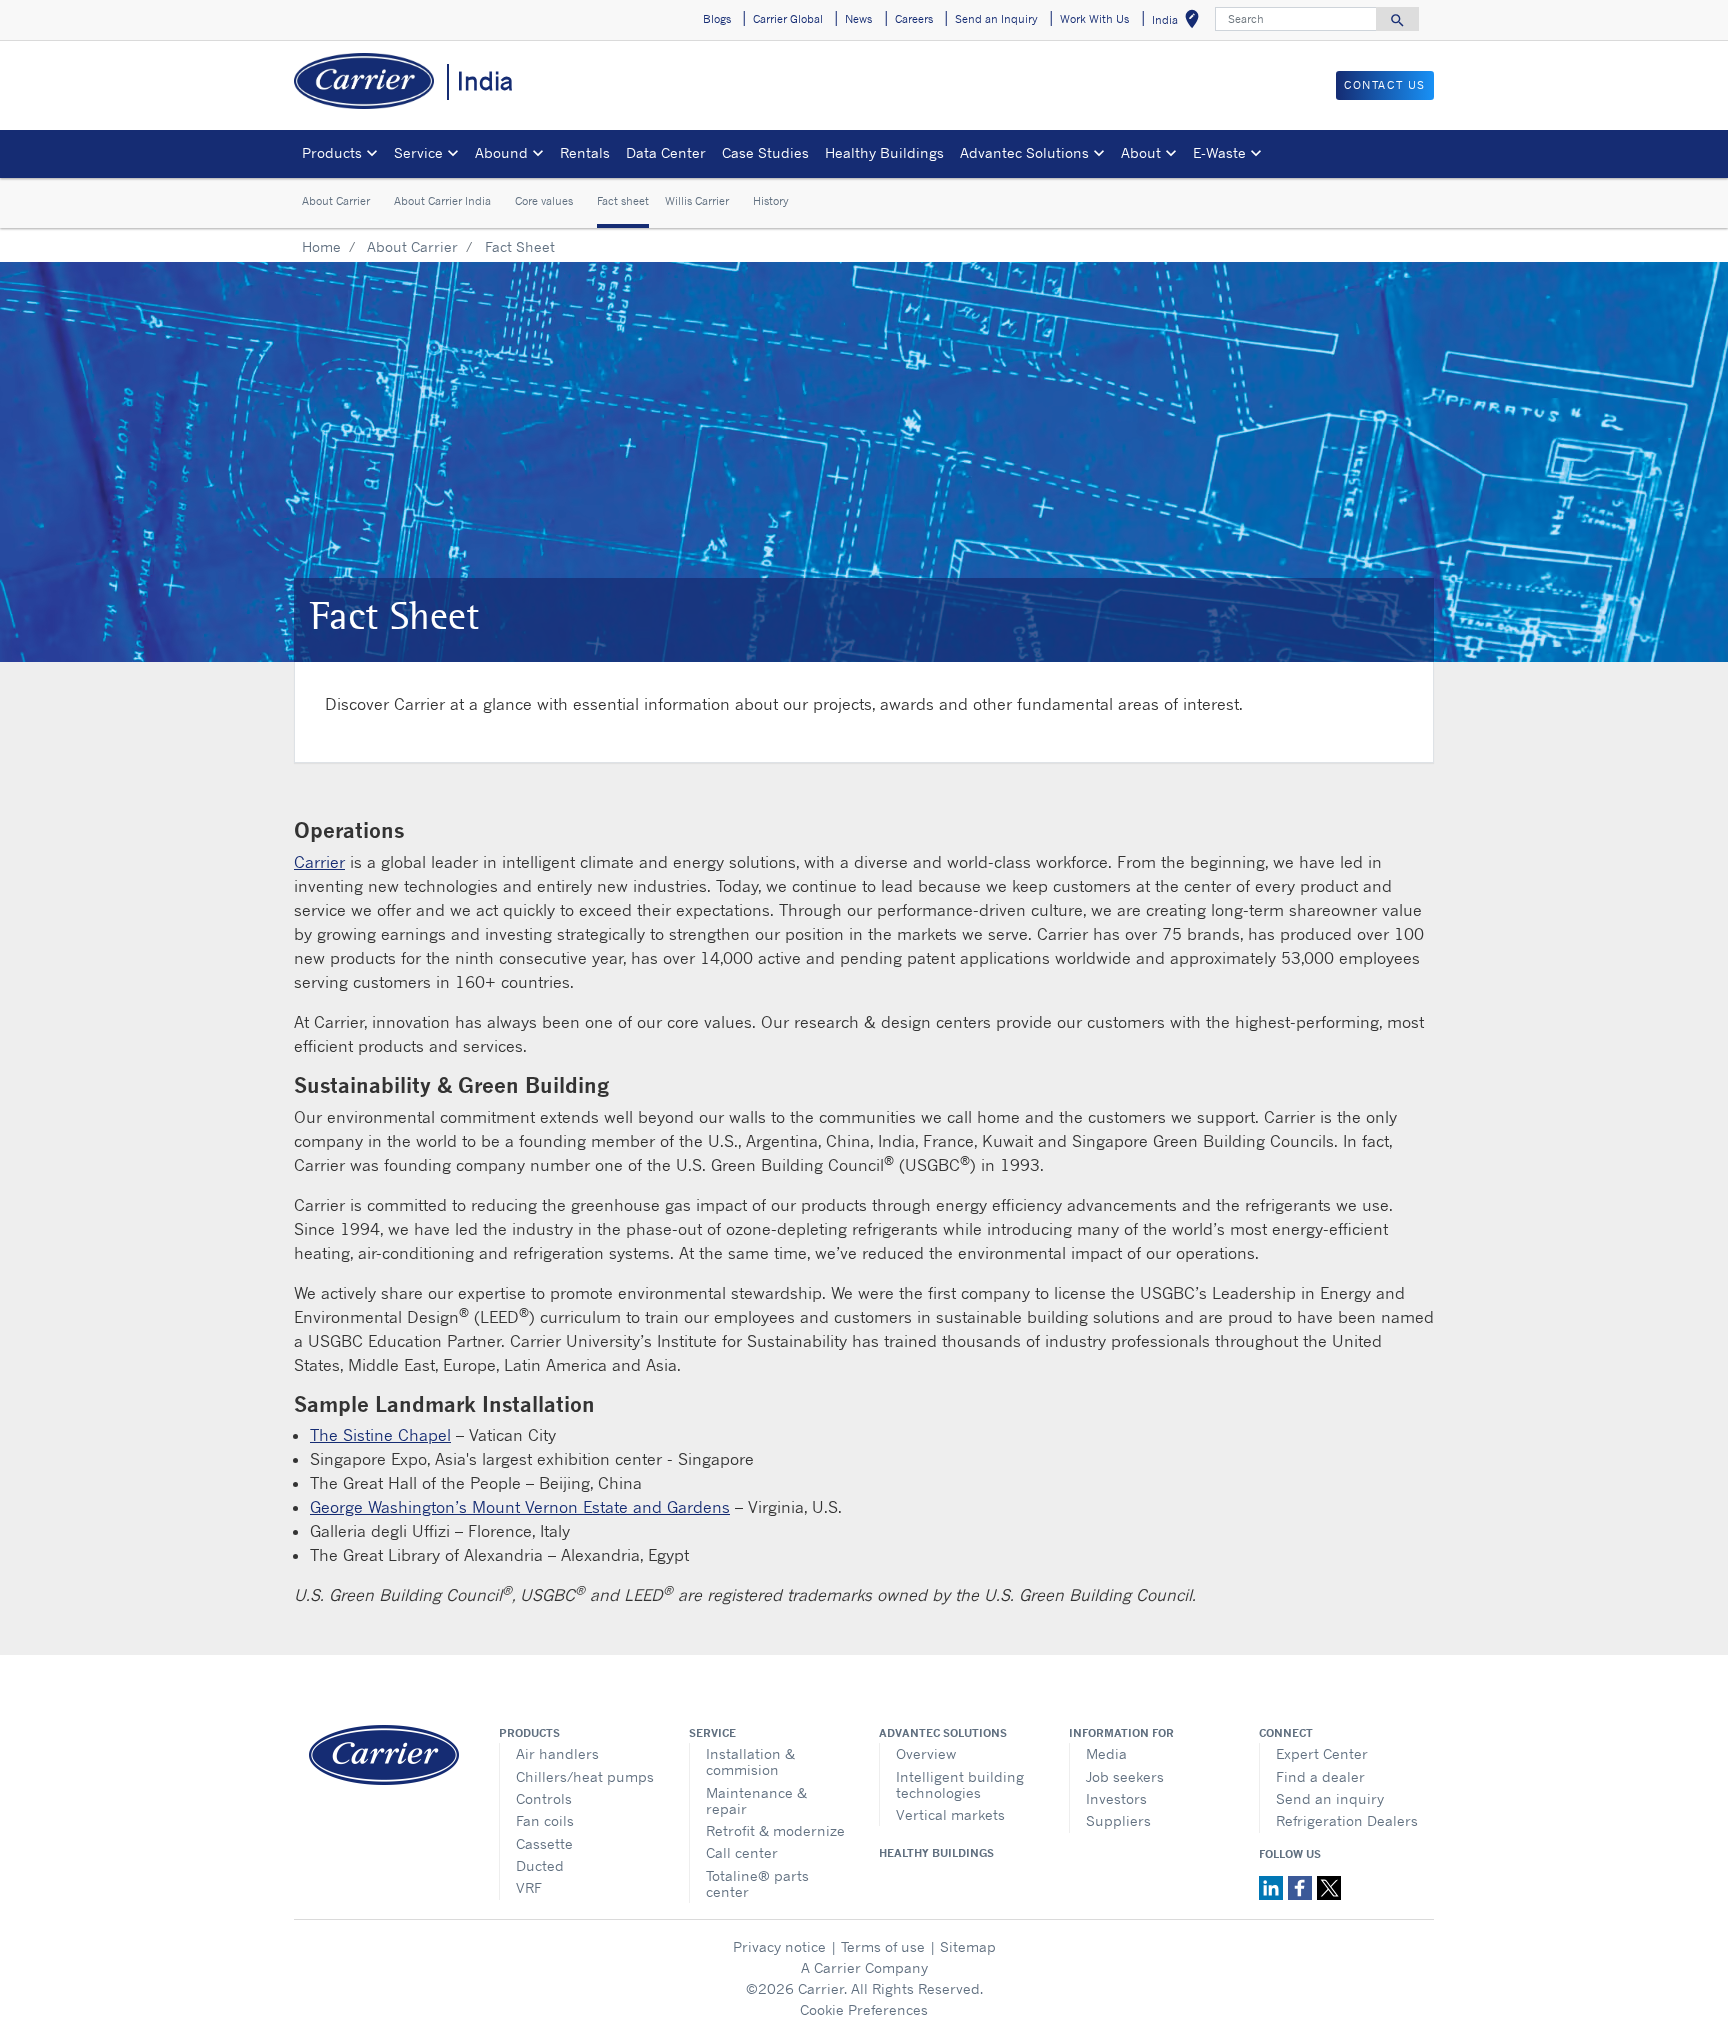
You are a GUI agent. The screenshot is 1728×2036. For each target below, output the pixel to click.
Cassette (544, 1843)
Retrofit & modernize (775, 1830)
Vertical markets (950, 1814)
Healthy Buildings (884, 152)
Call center (742, 1852)
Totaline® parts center (757, 1883)
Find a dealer (1320, 1776)
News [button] (858, 19)
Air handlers (557, 1753)
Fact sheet (623, 202)
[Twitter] (1329, 1886)
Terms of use (883, 1946)
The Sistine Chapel (380, 1435)
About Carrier (336, 202)
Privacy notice (779, 1946)
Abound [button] (501, 152)
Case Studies (765, 152)
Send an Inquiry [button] (996, 19)
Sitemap (968, 1946)
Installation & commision (750, 1761)
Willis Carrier (697, 202)
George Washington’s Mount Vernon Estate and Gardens (520, 1507)
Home (321, 246)
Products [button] (332, 152)
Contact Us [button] (1385, 85)
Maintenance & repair (756, 1800)
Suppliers (1118, 1820)
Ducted (540, 1865)
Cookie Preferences (864, 2009)
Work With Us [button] (1094, 19)
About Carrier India (442, 202)
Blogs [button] (717, 19)
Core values (544, 202)
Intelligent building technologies (960, 1784)
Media (1106, 1753)
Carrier (319, 862)
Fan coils (545, 1820)
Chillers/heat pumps (585, 1776)
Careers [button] (914, 19)
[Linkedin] (1273, 1886)
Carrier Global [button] (788, 19)
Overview (926, 1753)
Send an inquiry (1330, 1798)
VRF (529, 1887)
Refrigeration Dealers (1347, 1820)
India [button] (1179, 22)
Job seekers (1125, 1776)
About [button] (1141, 152)
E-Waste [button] (1219, 152)
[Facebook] (1302, 1886)
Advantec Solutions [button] (1024, 152)
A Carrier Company (864, 1967)
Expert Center (1322, 1753)
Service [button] (418, 152)
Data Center (666, 152)
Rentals (585, 152)
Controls (544, 1798)
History (771, 202)
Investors (1116, 1798)
